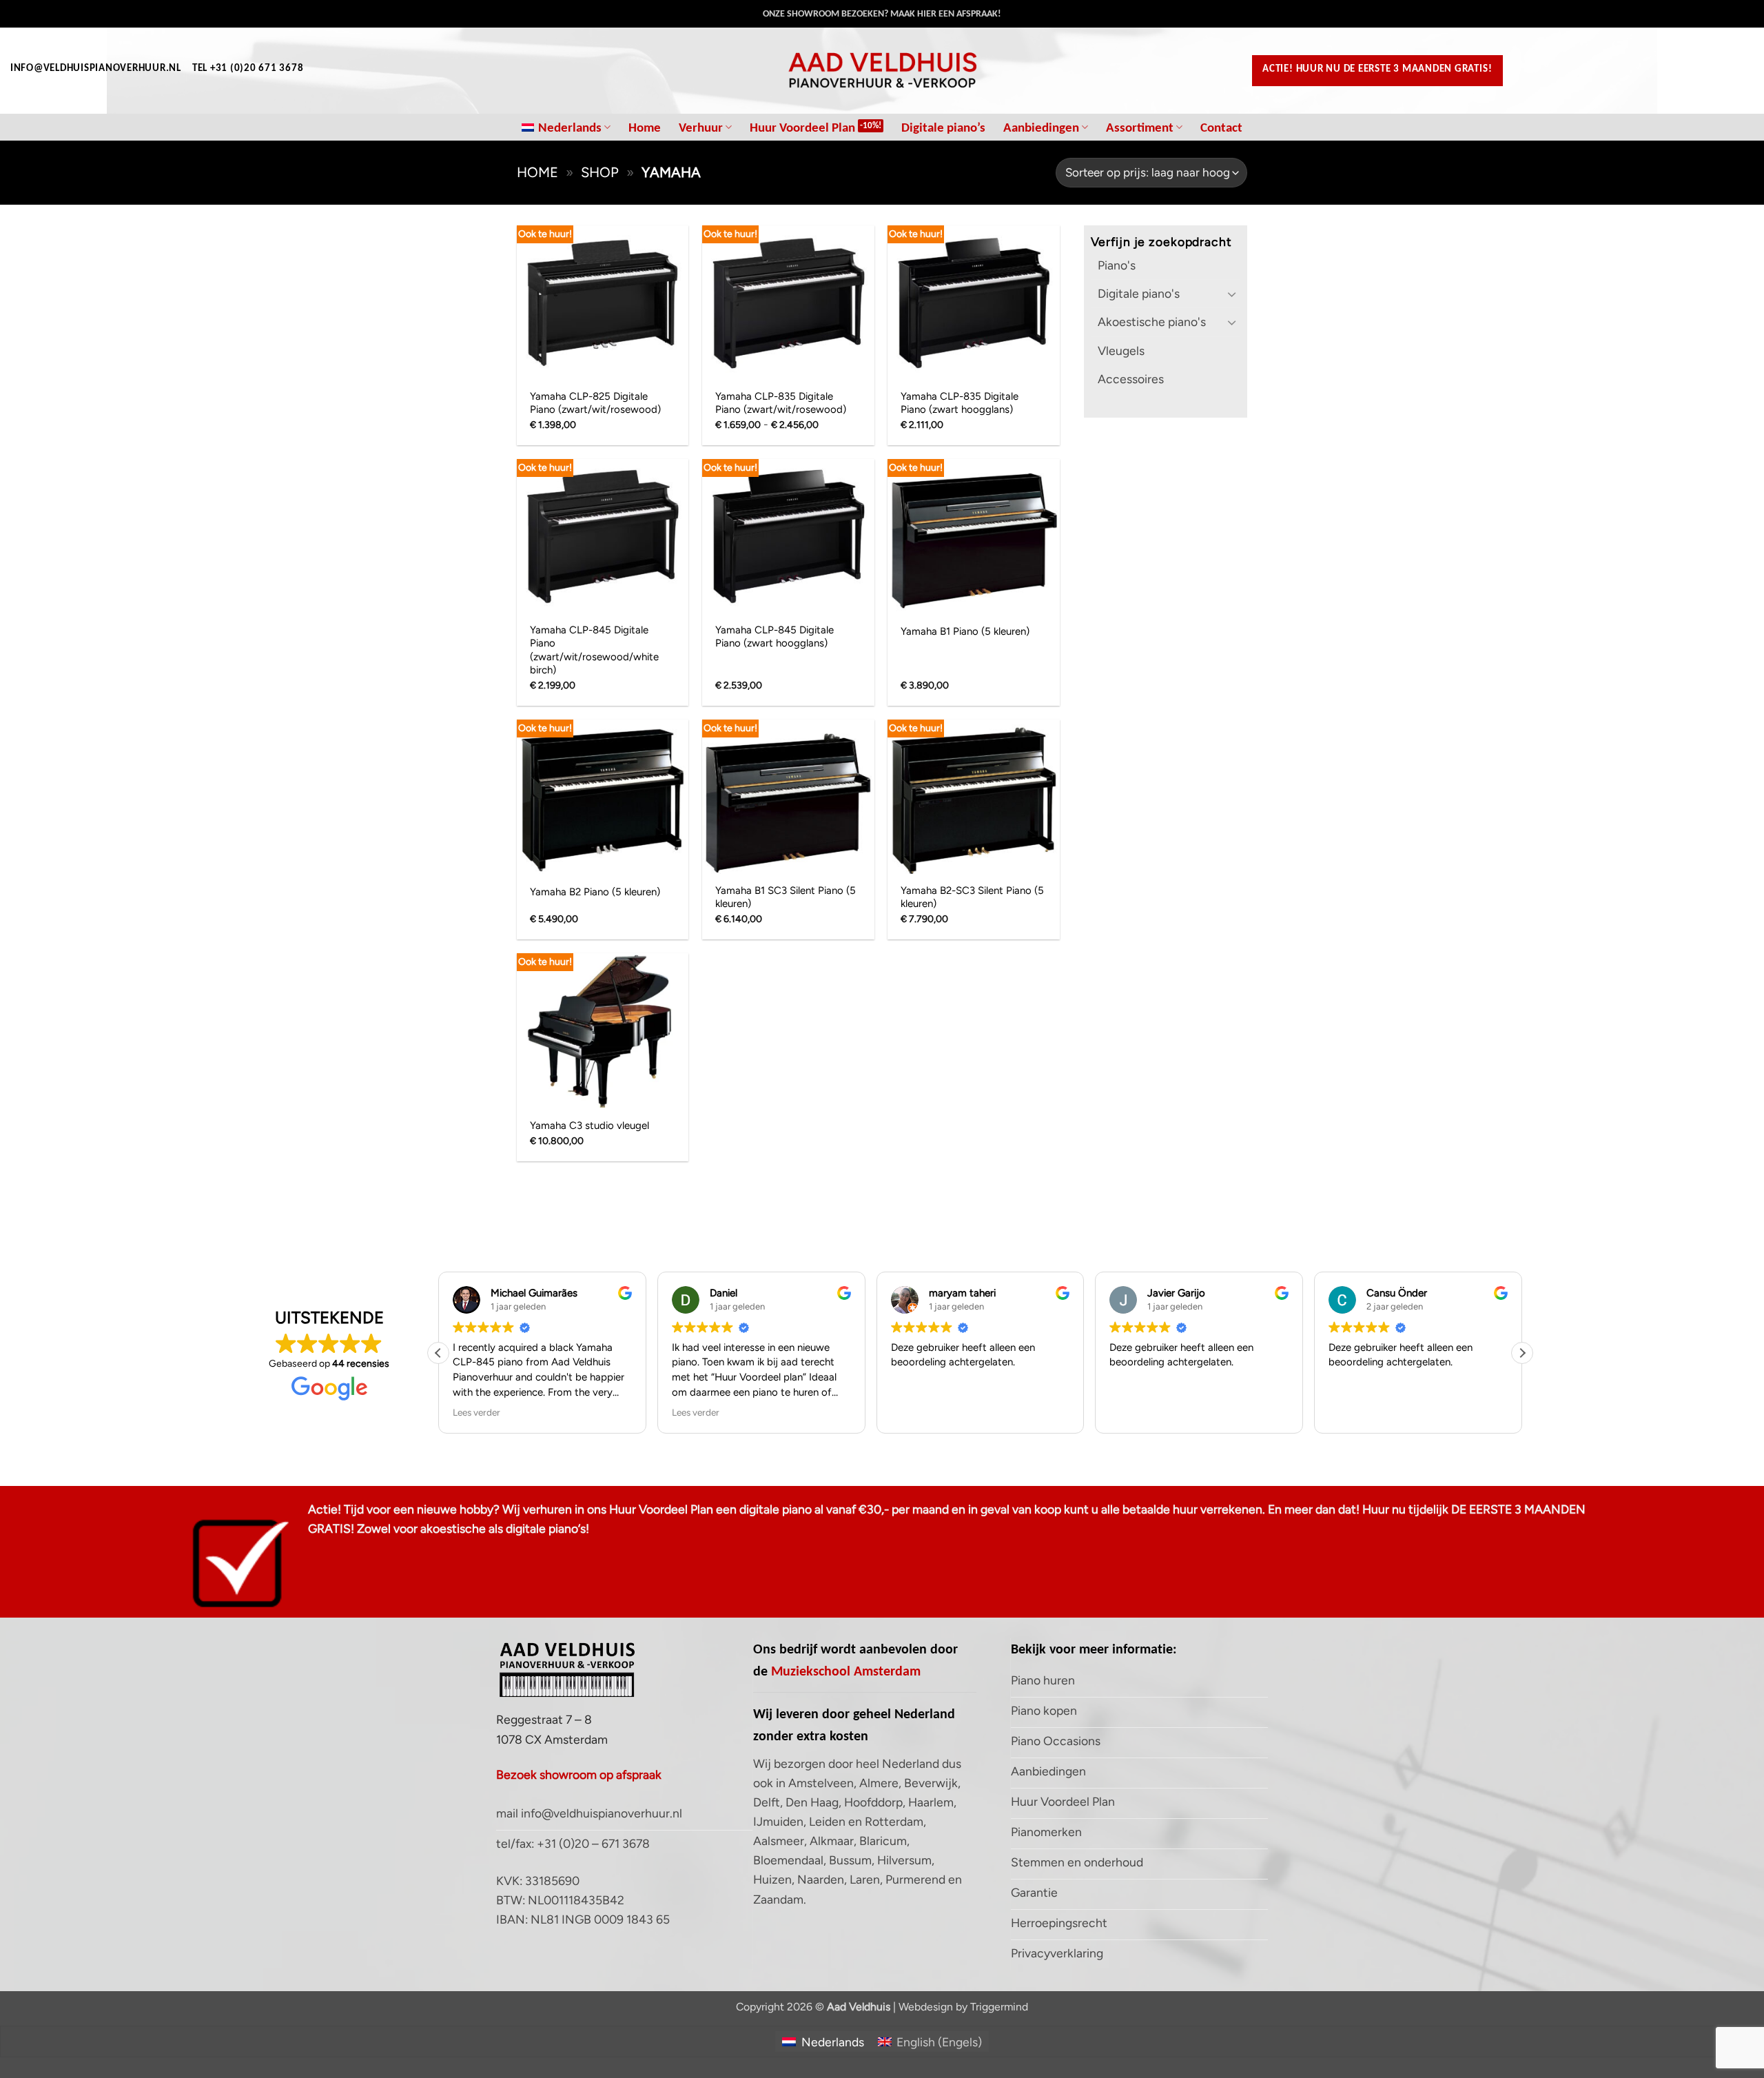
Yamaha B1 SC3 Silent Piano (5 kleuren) (786, 897)
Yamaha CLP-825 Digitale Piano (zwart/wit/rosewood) (595, 403)
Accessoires (1131, 379)
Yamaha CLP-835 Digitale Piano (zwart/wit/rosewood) (781, 403)
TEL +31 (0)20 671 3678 (248, 68)
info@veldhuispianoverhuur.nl (96, 68)
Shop (600, 172)
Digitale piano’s (943, 127)
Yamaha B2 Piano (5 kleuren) (595, 892)
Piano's (1117, 265)
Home (645, 127)
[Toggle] (1232, 294)
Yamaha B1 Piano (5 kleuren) (965, 631)
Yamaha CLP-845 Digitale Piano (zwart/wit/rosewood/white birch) (594, 650)
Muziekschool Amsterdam (846, 1671)
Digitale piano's (1139, 293)
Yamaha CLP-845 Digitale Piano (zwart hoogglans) (775, 637)
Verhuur (701, 127)
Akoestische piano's (1152, 322)
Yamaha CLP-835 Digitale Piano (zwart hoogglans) (960, 403)
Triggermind (999, 2007)
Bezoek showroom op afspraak (579, 1774)
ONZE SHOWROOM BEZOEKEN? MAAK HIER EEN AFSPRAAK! (882, 13)
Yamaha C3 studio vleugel (589, 1125)
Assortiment (1140, 127)
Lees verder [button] (476, 1412)
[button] (1522, 1353)
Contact (1221, 127)
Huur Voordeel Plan (802, 127)
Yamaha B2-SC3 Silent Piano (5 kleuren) (972, 897)
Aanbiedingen (1041, 127)
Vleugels (1121, 350)
